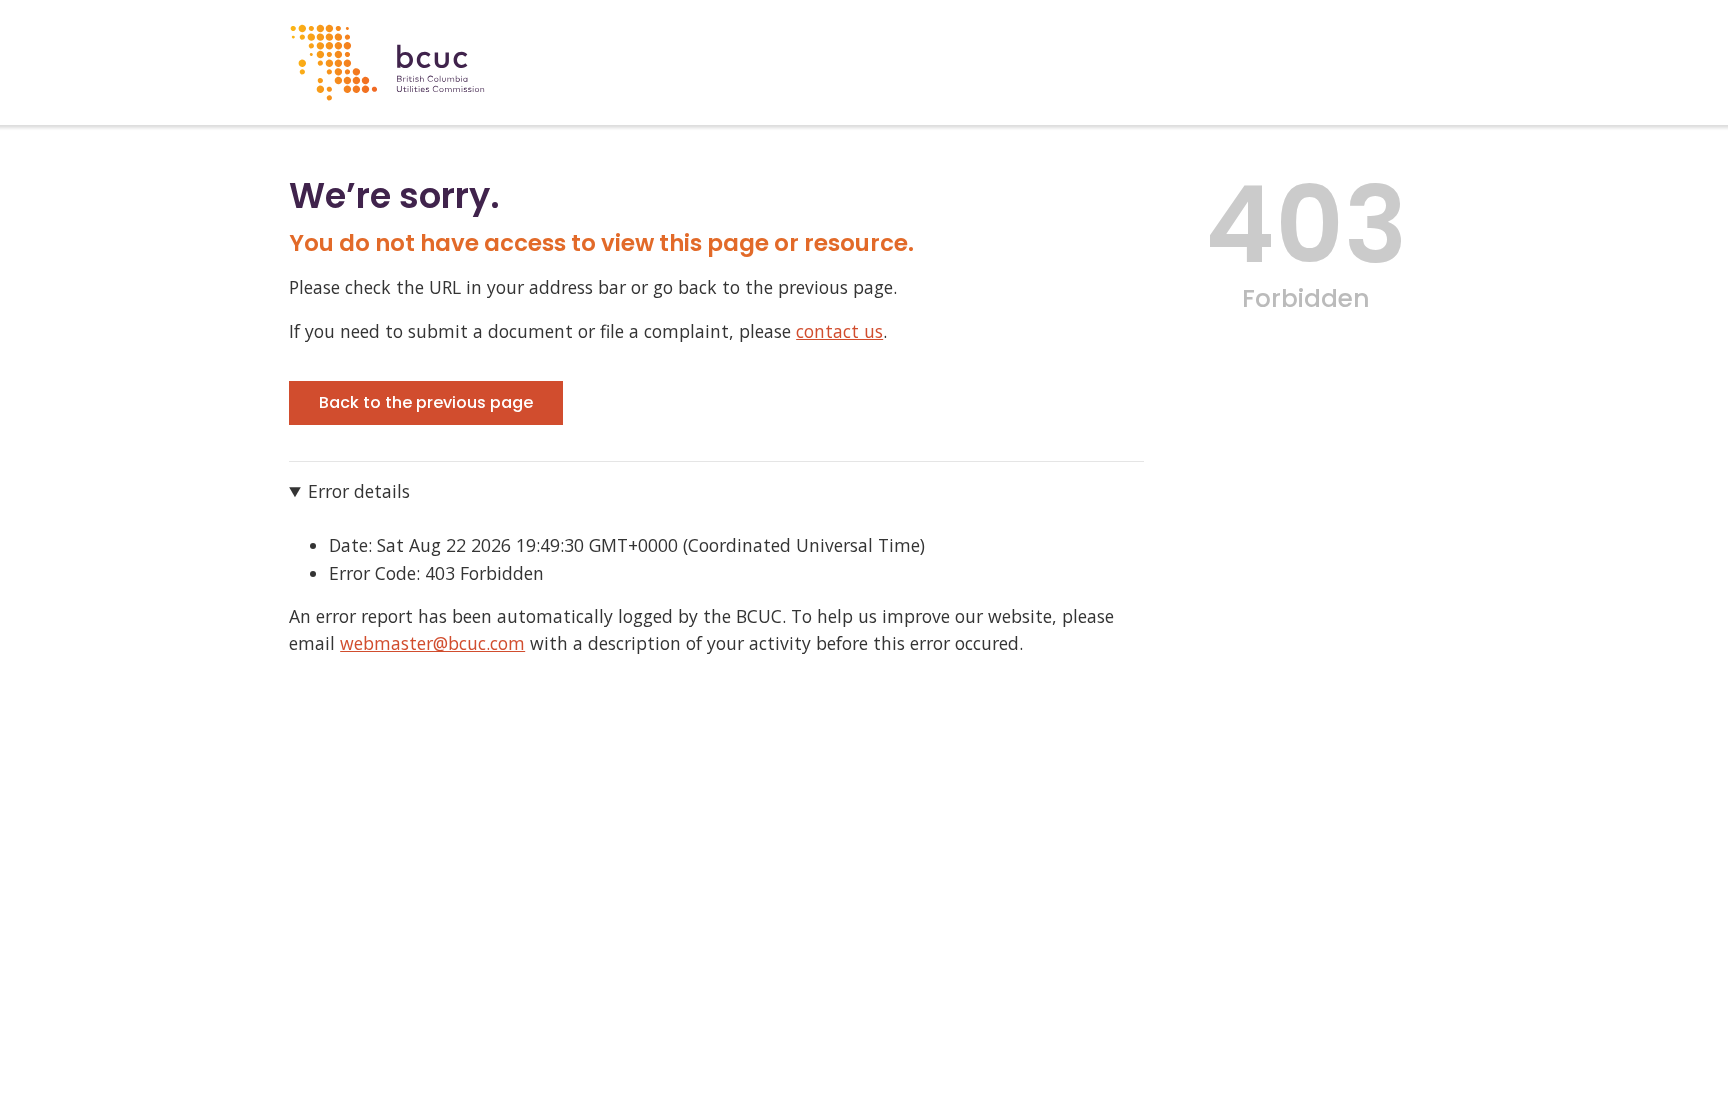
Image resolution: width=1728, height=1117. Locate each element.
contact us (839, 331)
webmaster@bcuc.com (432, 643)
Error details (359, 491)
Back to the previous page (426, 402)
